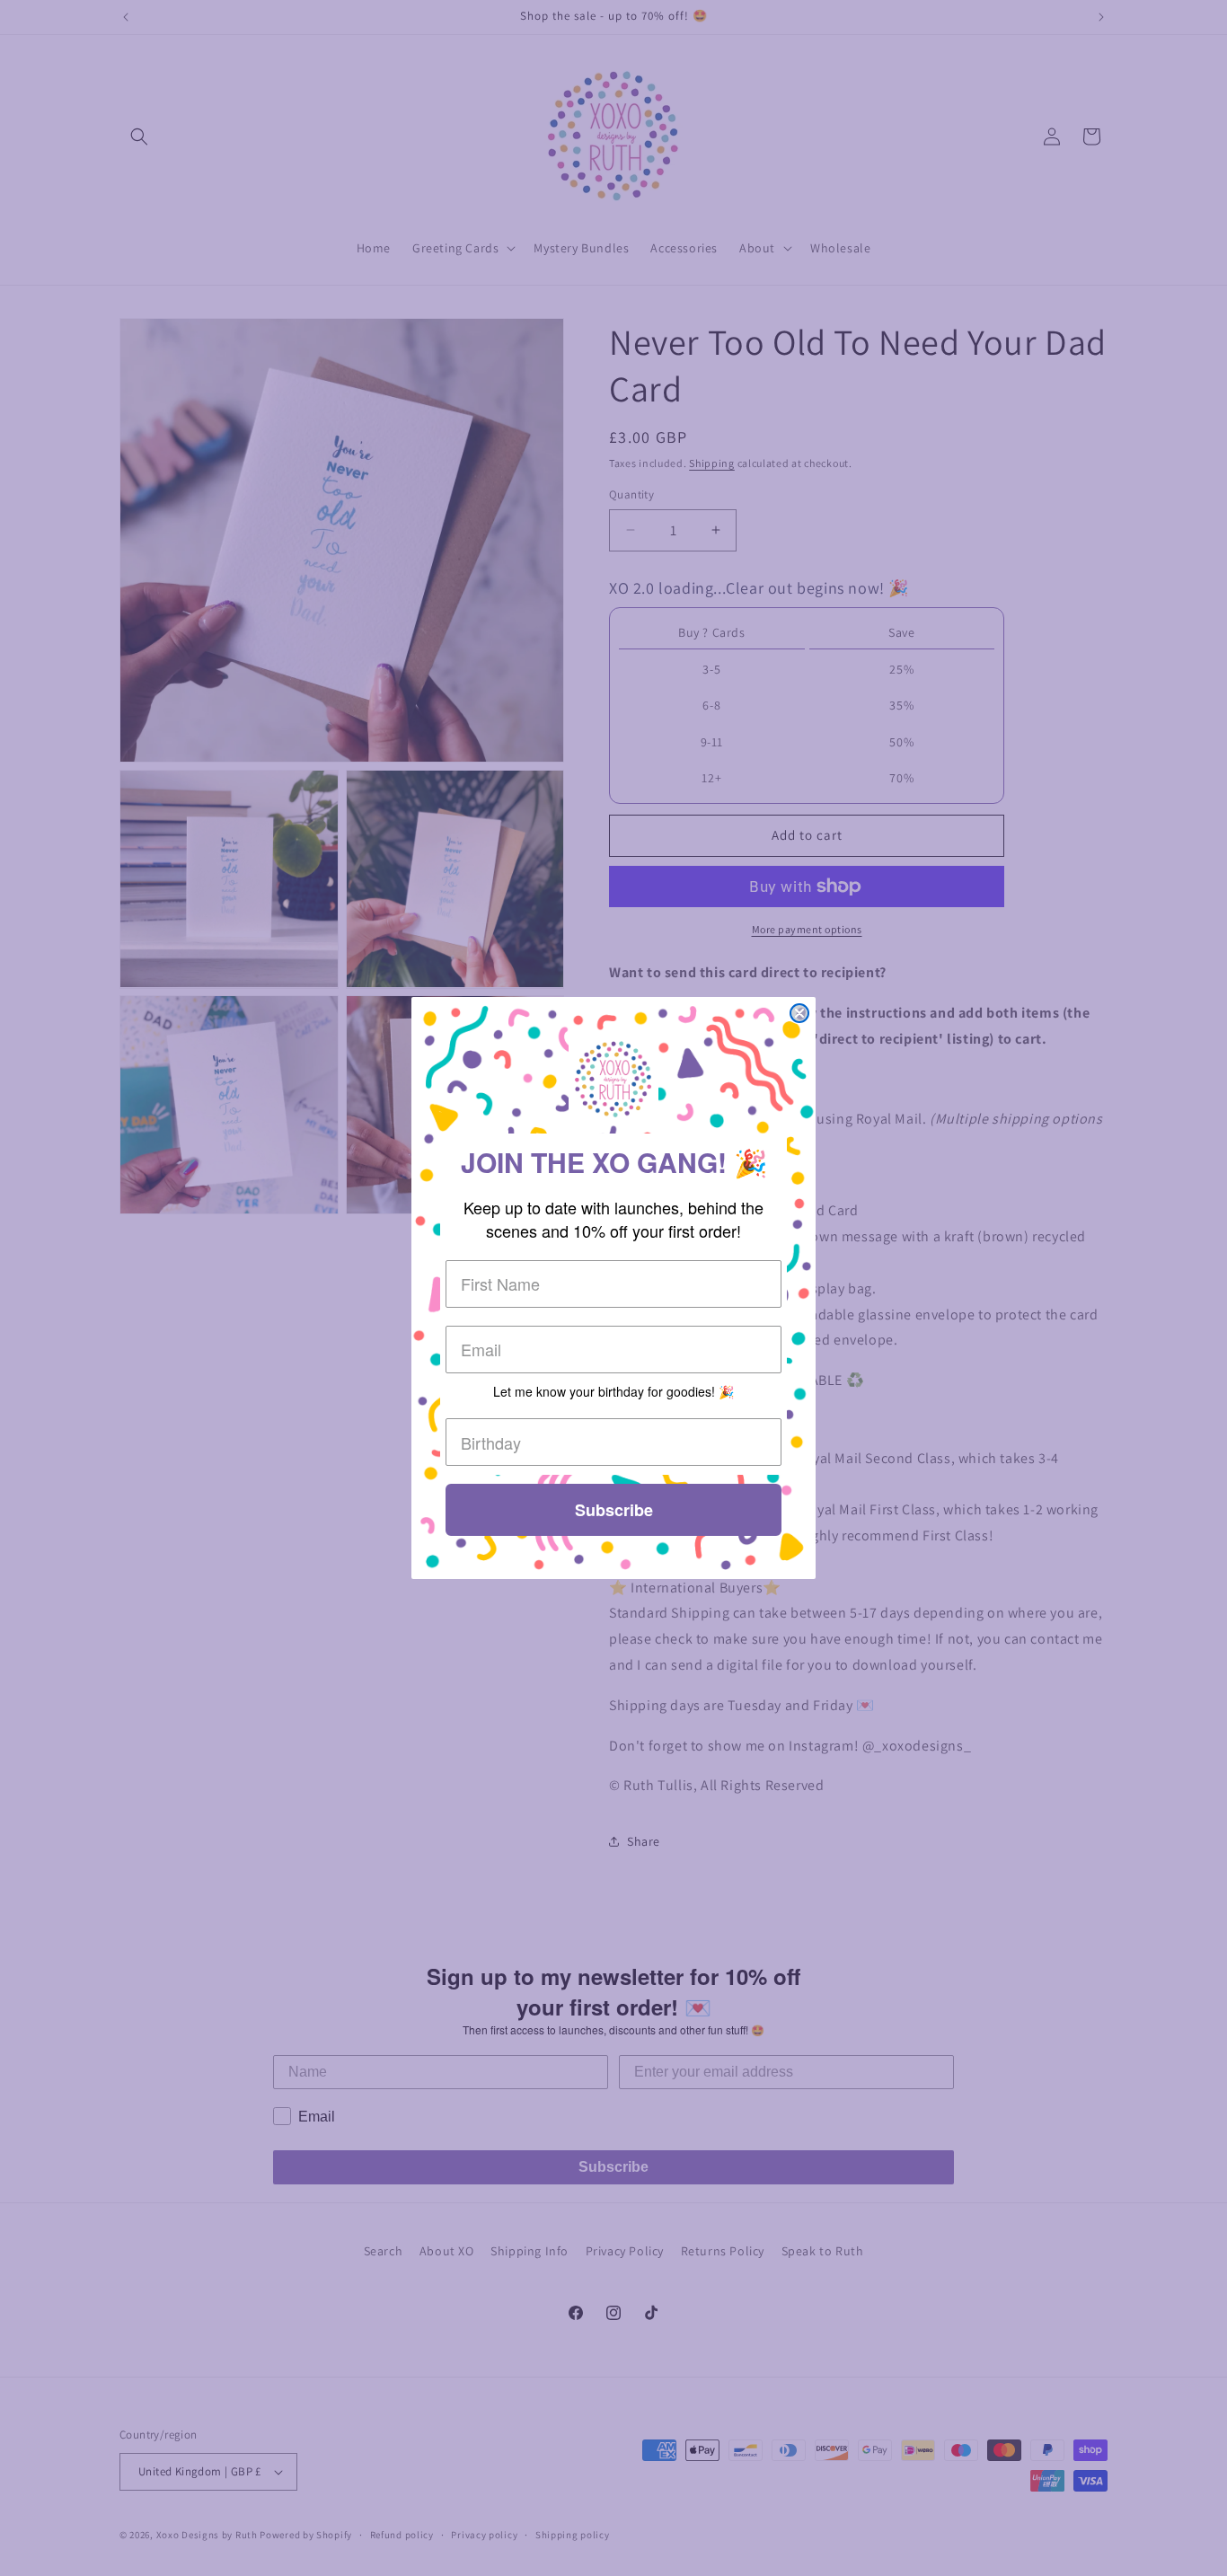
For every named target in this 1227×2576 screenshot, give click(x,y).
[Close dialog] (799, 1013)
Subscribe (614, 1510)
